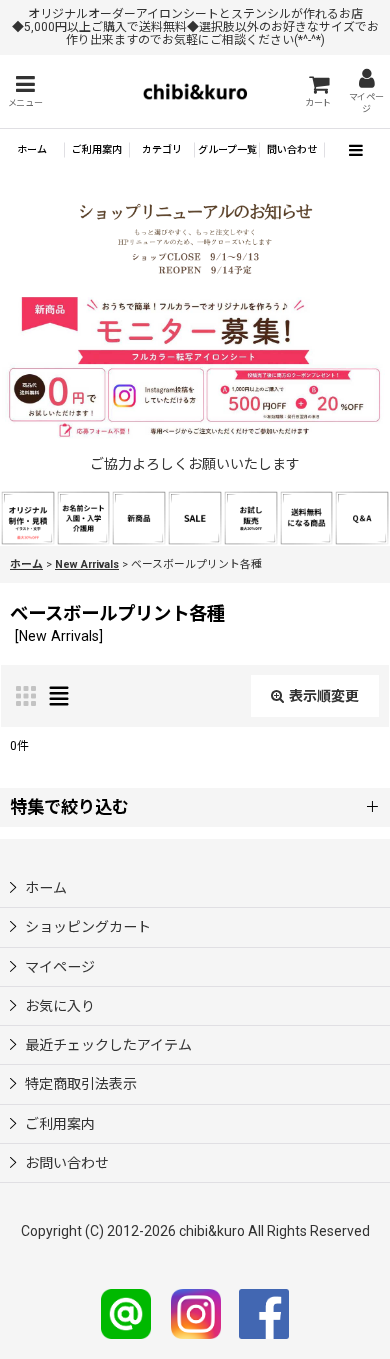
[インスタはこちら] (196, 1313)
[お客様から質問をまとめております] (362, 516)
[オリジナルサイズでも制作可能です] (84, 516)
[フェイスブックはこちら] (264, 1313)
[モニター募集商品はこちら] (195, 368)
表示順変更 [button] (324, 696)
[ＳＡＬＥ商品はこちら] (195, 516)
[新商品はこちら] (139, 516)
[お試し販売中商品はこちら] (251, 516)
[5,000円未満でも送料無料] (307, 516)
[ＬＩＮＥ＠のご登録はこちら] (126, 1313)
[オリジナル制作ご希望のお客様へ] (28, 516)
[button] (25, 91)
